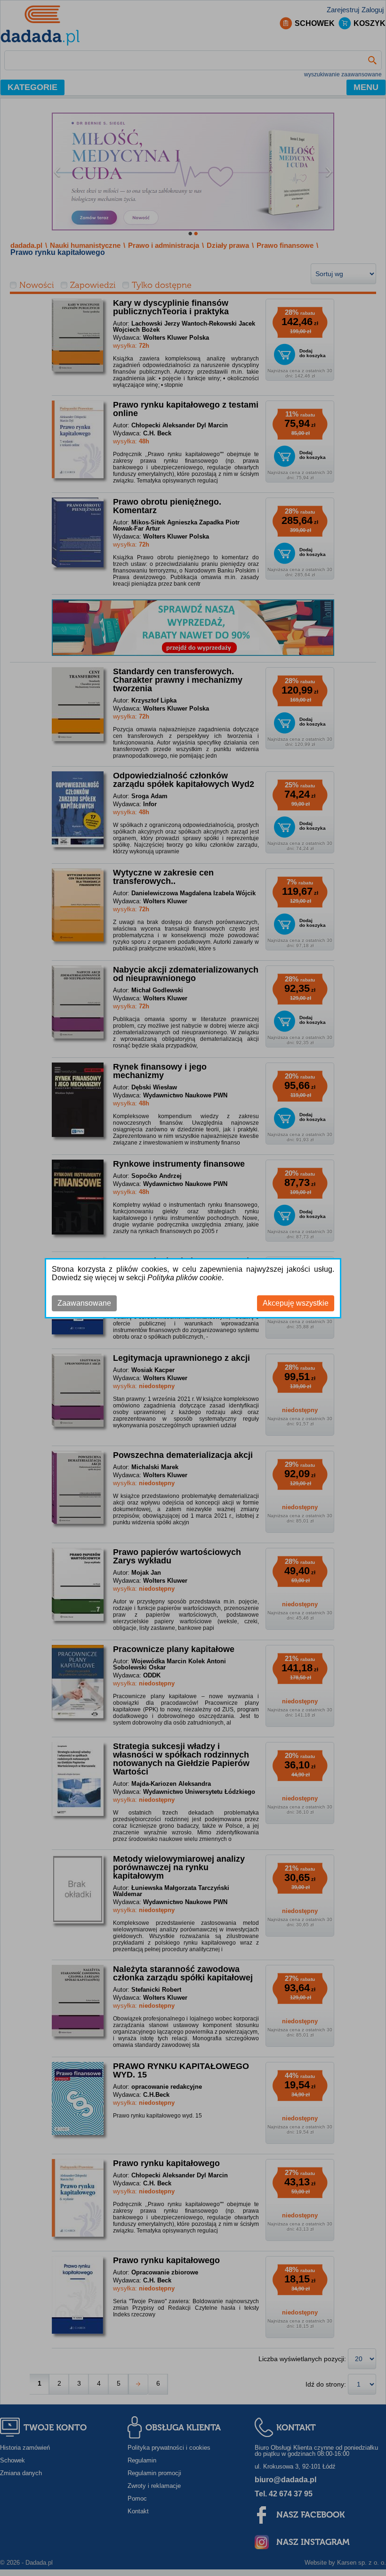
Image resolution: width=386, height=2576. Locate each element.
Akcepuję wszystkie (296, 1303)
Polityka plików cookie (185, 1278)
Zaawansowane (84, 1303)
